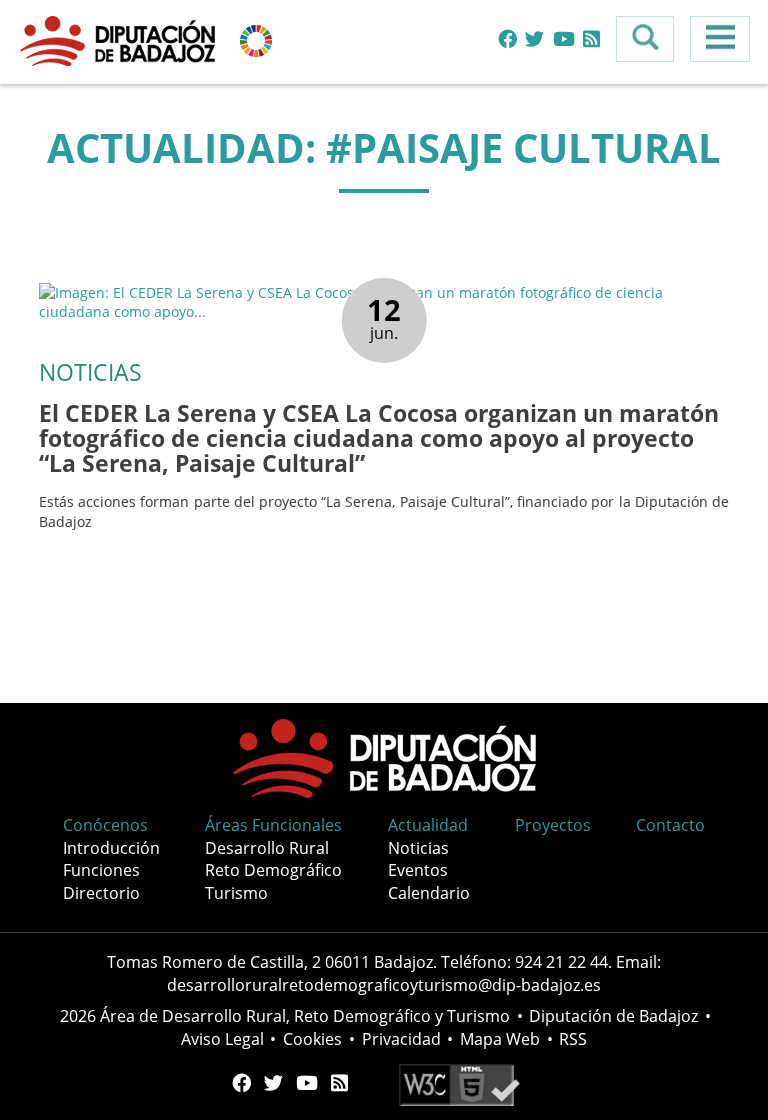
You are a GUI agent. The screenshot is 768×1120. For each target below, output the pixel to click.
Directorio (101, 893)
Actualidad (428, 825)
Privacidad (401, 1039)
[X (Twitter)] (534, 39)
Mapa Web (500, 1039)
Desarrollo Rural (267, 848)
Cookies (312, 1039)
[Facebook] (507, 39)
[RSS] (591, 39)
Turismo (236, 893)
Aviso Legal (222, 1039)
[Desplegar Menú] (720, 39)
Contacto (670, 825)
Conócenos (105, 825)
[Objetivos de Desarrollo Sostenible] (256, 39)
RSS (573, 1039)
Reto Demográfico (273, 870)
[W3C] (459, 1083)
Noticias (418, 848)
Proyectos (553, 825)
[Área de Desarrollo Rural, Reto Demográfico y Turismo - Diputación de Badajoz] (120, 39)
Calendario (429, 893)
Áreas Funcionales (273, 825)
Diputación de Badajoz (613, 1016)
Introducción (111, 848)
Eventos (418, 870)
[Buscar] (645, 39)
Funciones (101, 870)
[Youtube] (564, 39)
